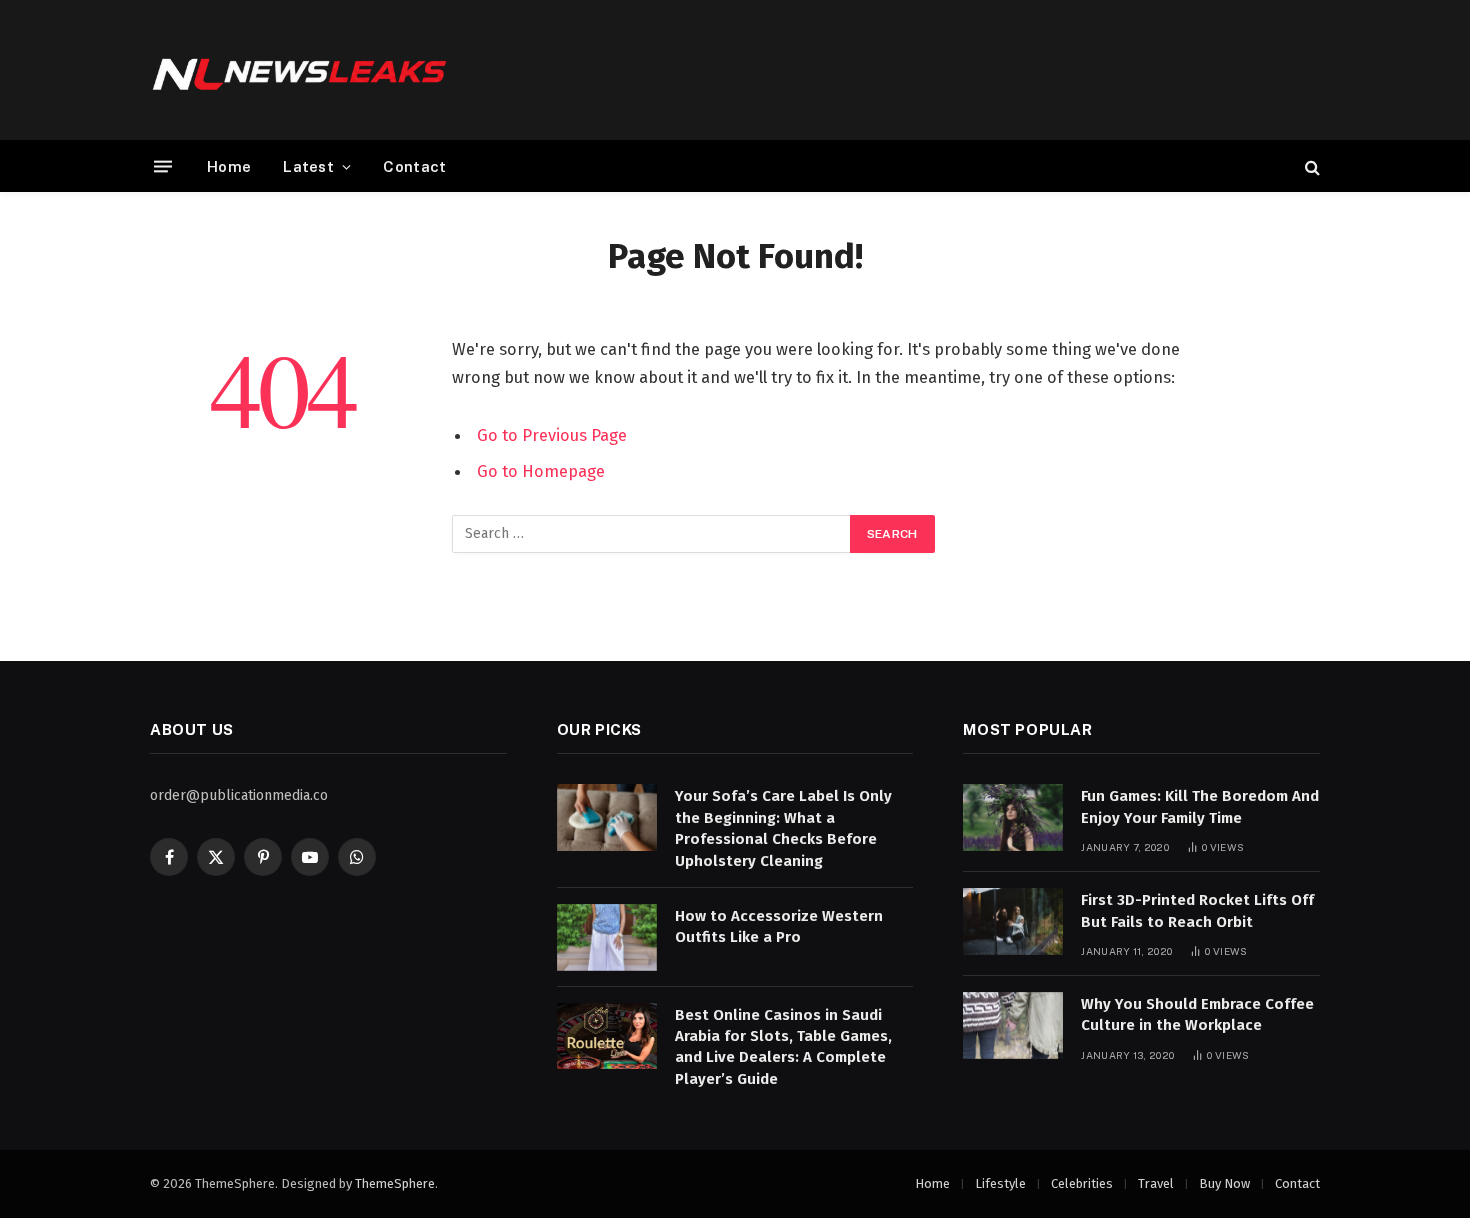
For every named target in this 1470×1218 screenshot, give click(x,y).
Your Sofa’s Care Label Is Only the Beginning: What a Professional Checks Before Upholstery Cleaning (783, 828)
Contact (414, 166)
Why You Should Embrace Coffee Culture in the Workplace (1197, 1014)
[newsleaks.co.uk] (300, 70)
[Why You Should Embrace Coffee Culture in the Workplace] (1013, 1025)
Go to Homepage (541, 471)
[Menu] (163, 166)
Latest (308, 166)
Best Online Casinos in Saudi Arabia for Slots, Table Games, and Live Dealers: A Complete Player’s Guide (783, 1047)
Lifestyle (1000, 1183)
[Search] (1310, 166)
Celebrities (1082, 1183)
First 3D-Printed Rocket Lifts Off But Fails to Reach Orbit (1197, 910)
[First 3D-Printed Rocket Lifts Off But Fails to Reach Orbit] (1013, 921)
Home (229, 166)
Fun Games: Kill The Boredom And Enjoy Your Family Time (1200, 806)
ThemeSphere (395, 1183)
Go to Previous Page (552, 435)
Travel (1156, 1183)
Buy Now (1224, 1183)
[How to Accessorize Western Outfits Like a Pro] (607, 937)
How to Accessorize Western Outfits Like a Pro (779, 926)
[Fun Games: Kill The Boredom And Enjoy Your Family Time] (1013, 817)
